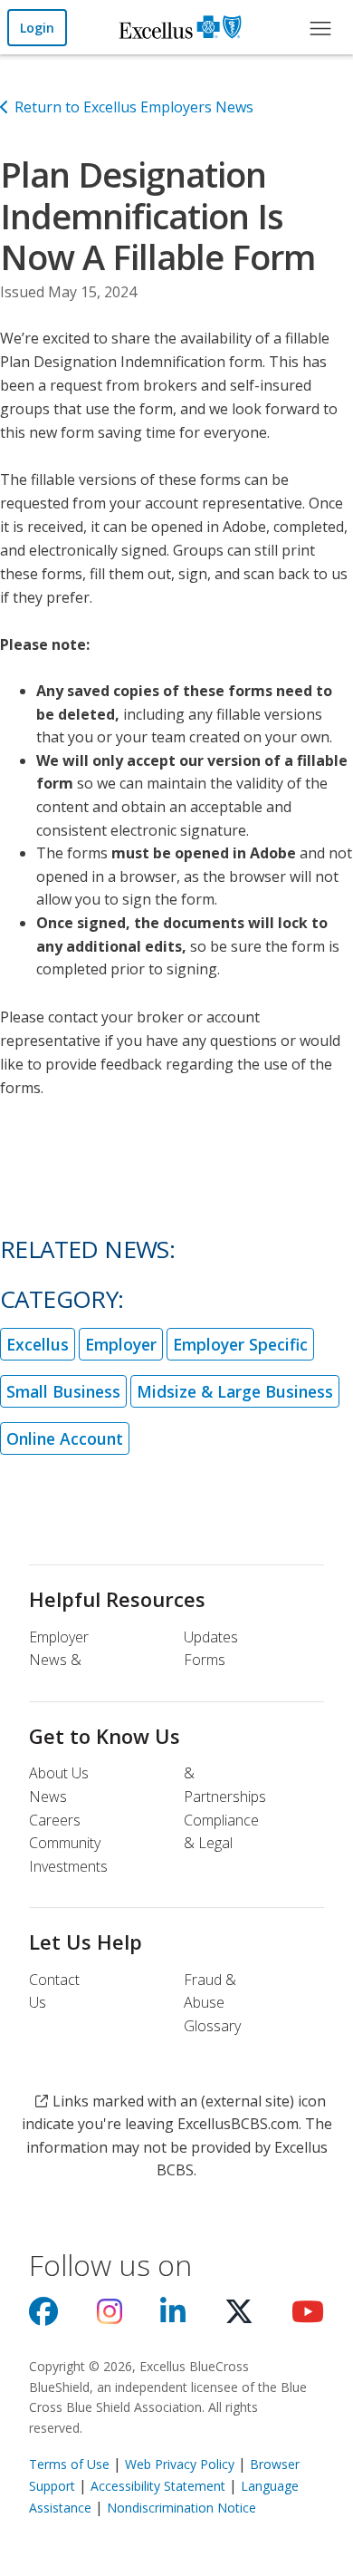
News (48, 1796)
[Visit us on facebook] (43, 2317)
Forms (205, 1660)
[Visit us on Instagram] (110, 2317)
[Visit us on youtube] (308, 2317)
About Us (59, 1773)
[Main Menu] (320, 27)
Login (37, 28)
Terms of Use (69, 2464)
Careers (55, 1820)
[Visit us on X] (239, 2317)
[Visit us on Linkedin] (173, 2317)
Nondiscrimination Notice (181, 2508)
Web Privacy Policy (180, 2464)
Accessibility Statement (158, 2486)
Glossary (212, 2026)
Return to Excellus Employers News (134, 107)
